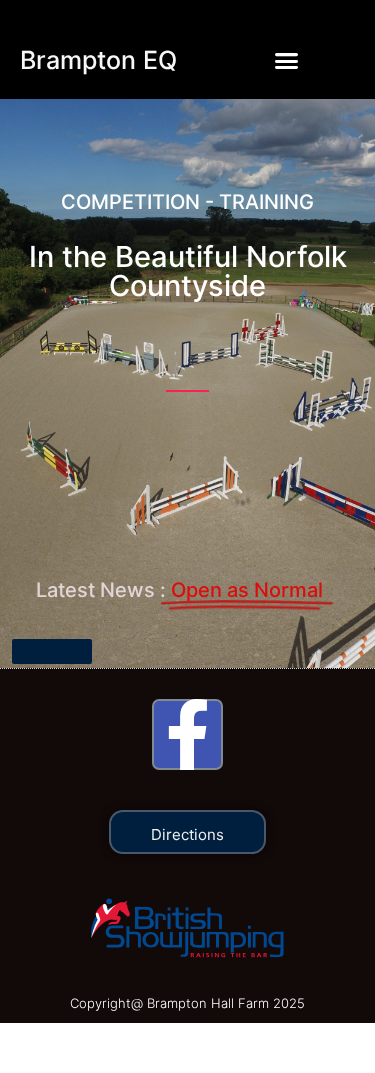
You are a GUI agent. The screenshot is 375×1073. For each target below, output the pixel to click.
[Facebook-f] (187, 734)
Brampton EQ (98, 60)
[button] (286, 60)
